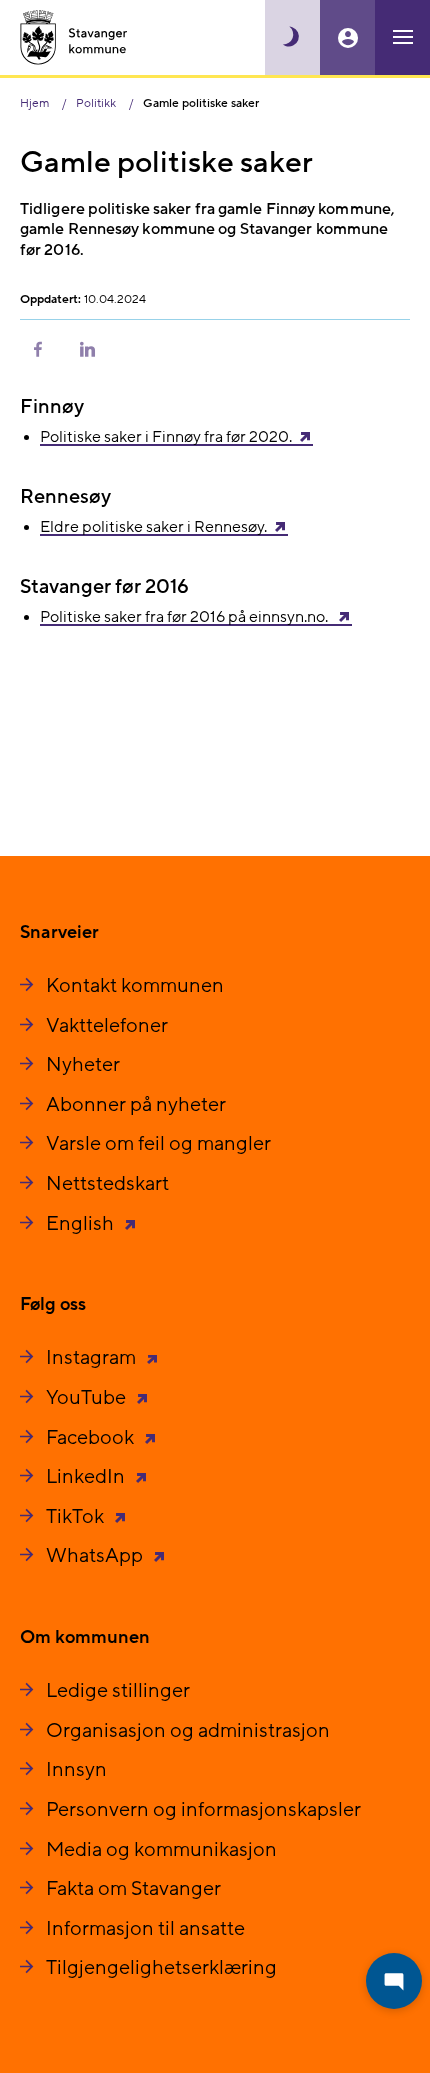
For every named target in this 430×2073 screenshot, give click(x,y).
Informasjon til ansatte (145, 1929)
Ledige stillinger (118, 1691)
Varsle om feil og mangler (158, 1144)
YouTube (88, 1398)
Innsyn (76, 1770)
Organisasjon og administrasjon (188, 1731)
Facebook (92, 1438)
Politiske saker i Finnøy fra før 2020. (166, 437)
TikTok (77, 1517)
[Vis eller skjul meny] (402, 37)
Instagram (93, 1358)
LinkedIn (87, 1477)
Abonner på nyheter (136, 1105)
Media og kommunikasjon (161, 1850)
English (82, 1224)
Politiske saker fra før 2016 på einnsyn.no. (185, 617)
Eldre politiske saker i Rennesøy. (153, 527)
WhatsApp (96, 1556)
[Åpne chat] (394, 1981)
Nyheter (83, 1065)
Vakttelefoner (107, 1026)
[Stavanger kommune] (74, 37)
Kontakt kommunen (135, 986)
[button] (38, 348)
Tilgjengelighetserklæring (161, 1968)
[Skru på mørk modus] (292, 37)
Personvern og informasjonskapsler (203, 1810)
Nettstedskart (107, 1184)
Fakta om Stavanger (133, 1889)
